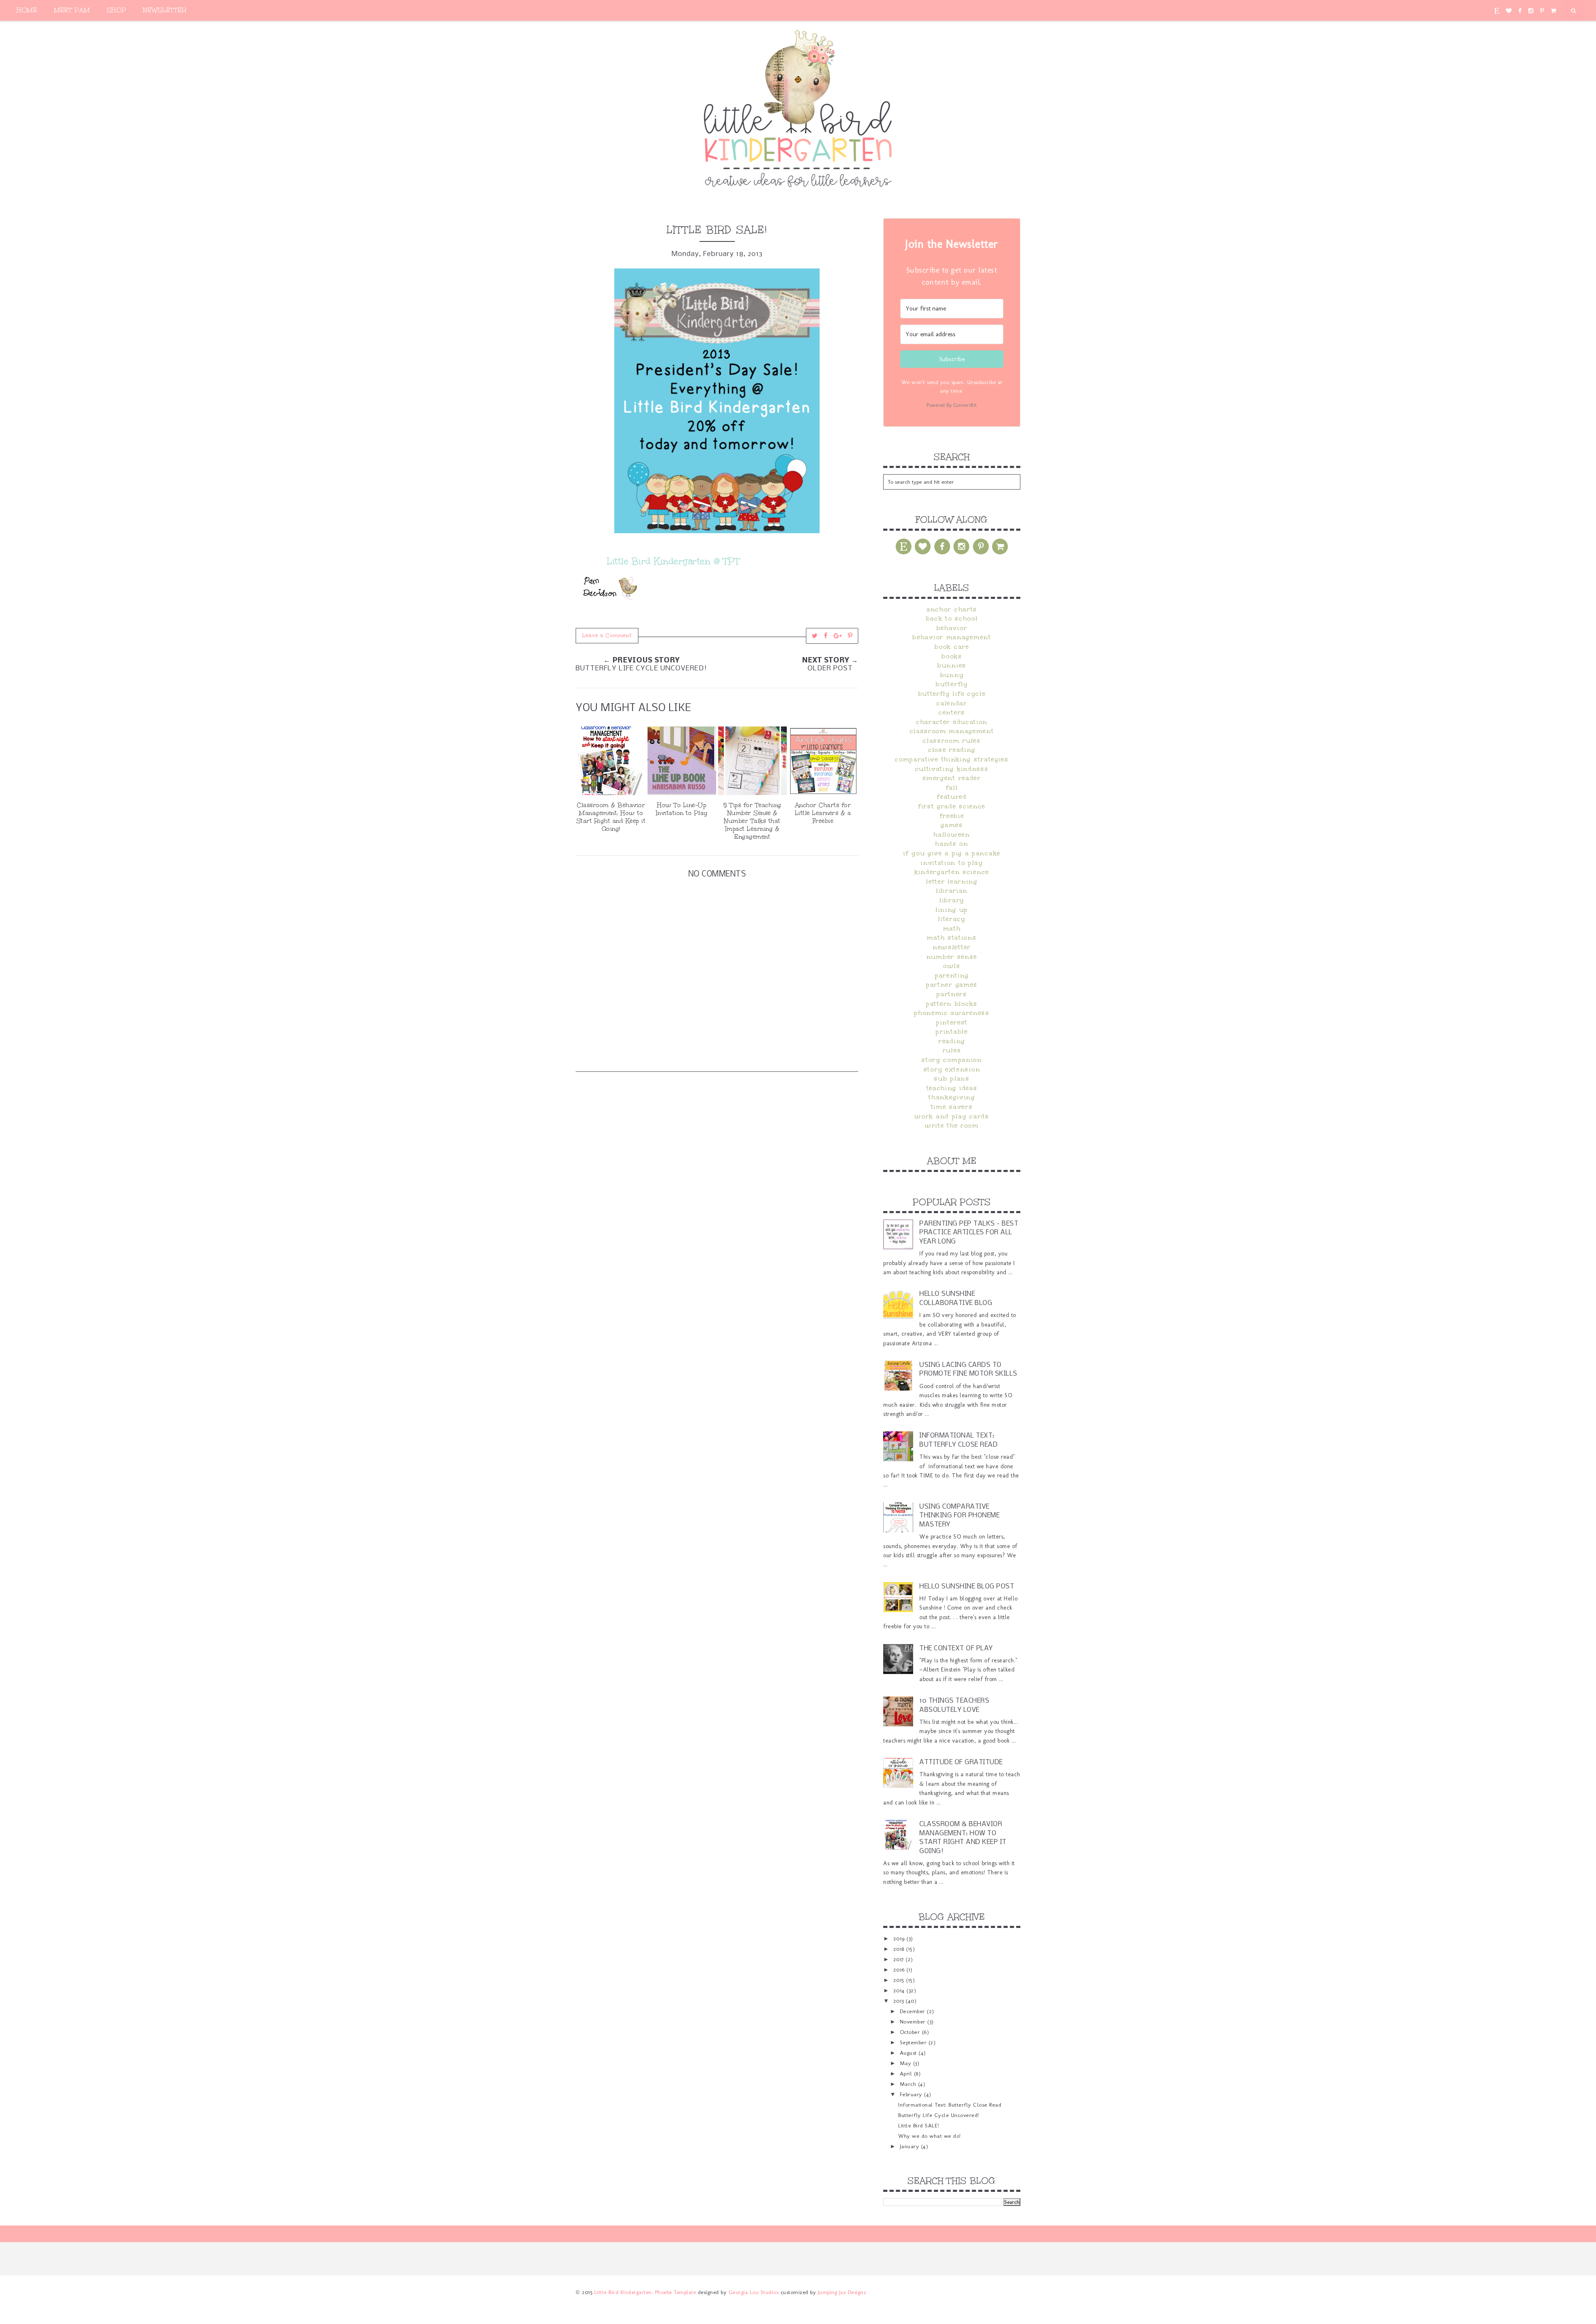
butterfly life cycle (952, 694)
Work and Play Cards (952, 1116)
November (914, 2021)
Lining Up (952, 910)
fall (952, 788)
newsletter (952, 947)
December (914, 2011)
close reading (952, 750)
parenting (952, 975)
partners (952, 994)
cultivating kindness (952, 769)
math (952, 928)
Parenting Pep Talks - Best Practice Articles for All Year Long (969, 1233)
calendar (952, 703)
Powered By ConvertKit (952, 405)
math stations (952, 938)
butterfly (952, 684)
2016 (900, 1969)
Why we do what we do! (930, 2136)
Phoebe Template (676, 2292)
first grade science (952, 806)
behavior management (952, 637)
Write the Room (952, 1125)
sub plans (952, 1078)
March (909, 2084)
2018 (900, 1949)
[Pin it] (850, 636)
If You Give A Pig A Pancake (952, 853)
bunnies (952, 665)
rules (952, 1050)
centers (952, 712)
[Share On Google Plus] (838, 636)
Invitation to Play (952, 863)
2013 (900, 2001)
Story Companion (952, 1060)
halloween (952, 835)
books (952, 656)
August (909, 2053)
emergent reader (952, 778)
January (910, 2146)
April (907, 2073)
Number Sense (952, 957)
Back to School (952, 618)
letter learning (952, 881)
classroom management (952, 731)
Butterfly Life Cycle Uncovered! (939, 2115)
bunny (952, 675)
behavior (952, 628)
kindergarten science (952, 872)
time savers (952, 1107)
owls (952, 966)
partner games (952, 985)
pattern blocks (952, 1004)
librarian (952, 891)
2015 (900, 1980)
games (952, 825)
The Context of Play (956, 1648)
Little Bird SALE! (919, 2125)
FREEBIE (952, 816)
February (912, 2094)
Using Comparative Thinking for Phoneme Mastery (959, 1516)
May (906, 2063)
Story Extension (952, 1069)
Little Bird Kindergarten (623, 2292)
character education (952, 722)
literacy (952, 919)
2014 (900, 1990)
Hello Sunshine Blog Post (967, 1587)
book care (952, 647)
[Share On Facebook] (826, 636)
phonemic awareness (952, 1013)
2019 (900, 1938)
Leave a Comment (607, 635)
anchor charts (952, 609)
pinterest (952, 1022)
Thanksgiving (952, 1097)
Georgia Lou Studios (754, 2292)
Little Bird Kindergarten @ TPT (673, 561)
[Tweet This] (815, 636)
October (911, 2032)
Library (952, 900)
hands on (952, 844)
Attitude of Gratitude (961, 1762)
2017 (900, 1959)
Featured (952, 797)
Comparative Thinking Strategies (952, 759)
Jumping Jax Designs (842, 2292)
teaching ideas (952, 1088)
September (914, 2042)
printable (952, 1032)
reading (952, 1041)
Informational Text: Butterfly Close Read (950, 2105)
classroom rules (952, 741)
